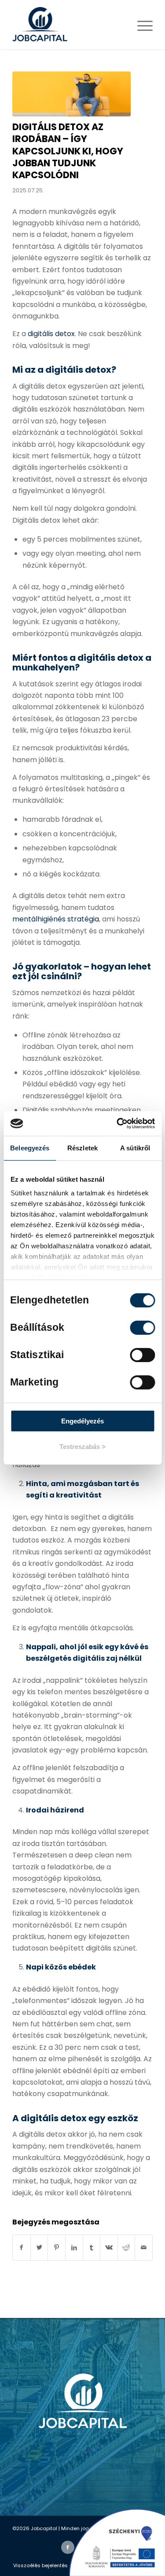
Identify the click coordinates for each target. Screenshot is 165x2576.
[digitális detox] (71, 94)
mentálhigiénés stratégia (56, 919)
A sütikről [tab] (135, 1148)
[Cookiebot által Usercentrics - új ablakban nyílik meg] (117, 1123)
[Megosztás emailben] (144, 2247)
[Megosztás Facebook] (22, 2247)
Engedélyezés (82, 1421)
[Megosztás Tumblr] (92, 2247)
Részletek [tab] (82, 1148)
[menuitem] (40, 2565)
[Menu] (141, 25)
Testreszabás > (82, 1447)
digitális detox (51, 334)
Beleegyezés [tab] (30, 1148)
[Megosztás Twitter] (39, 2247)
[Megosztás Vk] (109, 2247)
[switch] (142, 1328)
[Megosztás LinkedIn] (74, 2247)
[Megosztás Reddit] (126, 2247)
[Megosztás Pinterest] (57, 2247)
